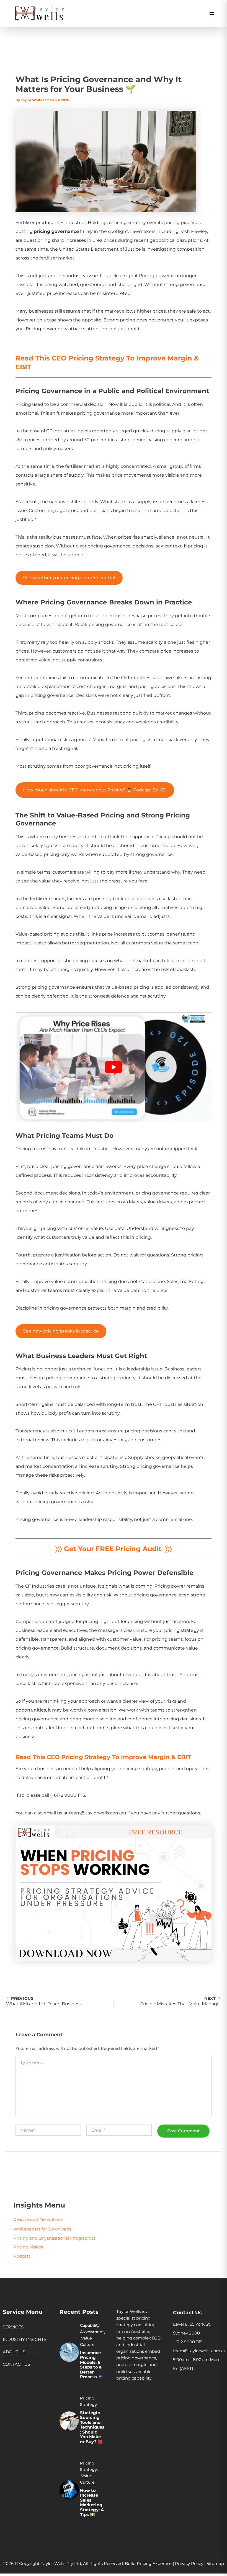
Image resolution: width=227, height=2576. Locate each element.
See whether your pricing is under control (69, 578)
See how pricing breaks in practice (61, 1331)
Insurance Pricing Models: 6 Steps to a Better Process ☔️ (91, 2365)
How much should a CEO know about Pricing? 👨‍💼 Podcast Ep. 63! (95, 790)
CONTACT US (16, 2364)
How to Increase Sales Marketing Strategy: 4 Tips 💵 (92, 2503)
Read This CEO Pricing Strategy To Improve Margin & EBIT (103, 1757)
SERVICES (13, 2327)
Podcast (22, 2256)
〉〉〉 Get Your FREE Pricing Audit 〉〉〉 (114, 1549)
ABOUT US (14, 2352)
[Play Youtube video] (113, 1067)
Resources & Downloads (38, 2220)
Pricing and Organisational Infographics (55, 2238)
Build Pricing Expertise (148, 2564)
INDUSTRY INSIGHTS (24, 2339)
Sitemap (215, 2564)
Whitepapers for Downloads (42, 2229)
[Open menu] (212, 14)
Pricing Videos (28, 2247)
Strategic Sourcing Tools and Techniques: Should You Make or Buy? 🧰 (92, 2427)
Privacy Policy (189, 2564)
